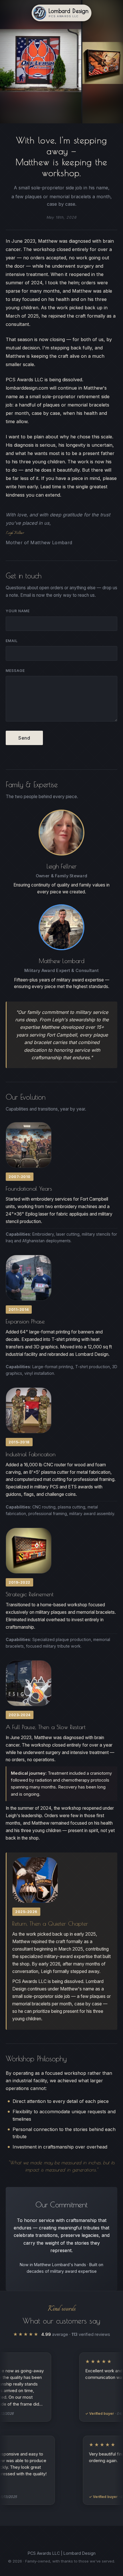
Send (24, 738)
